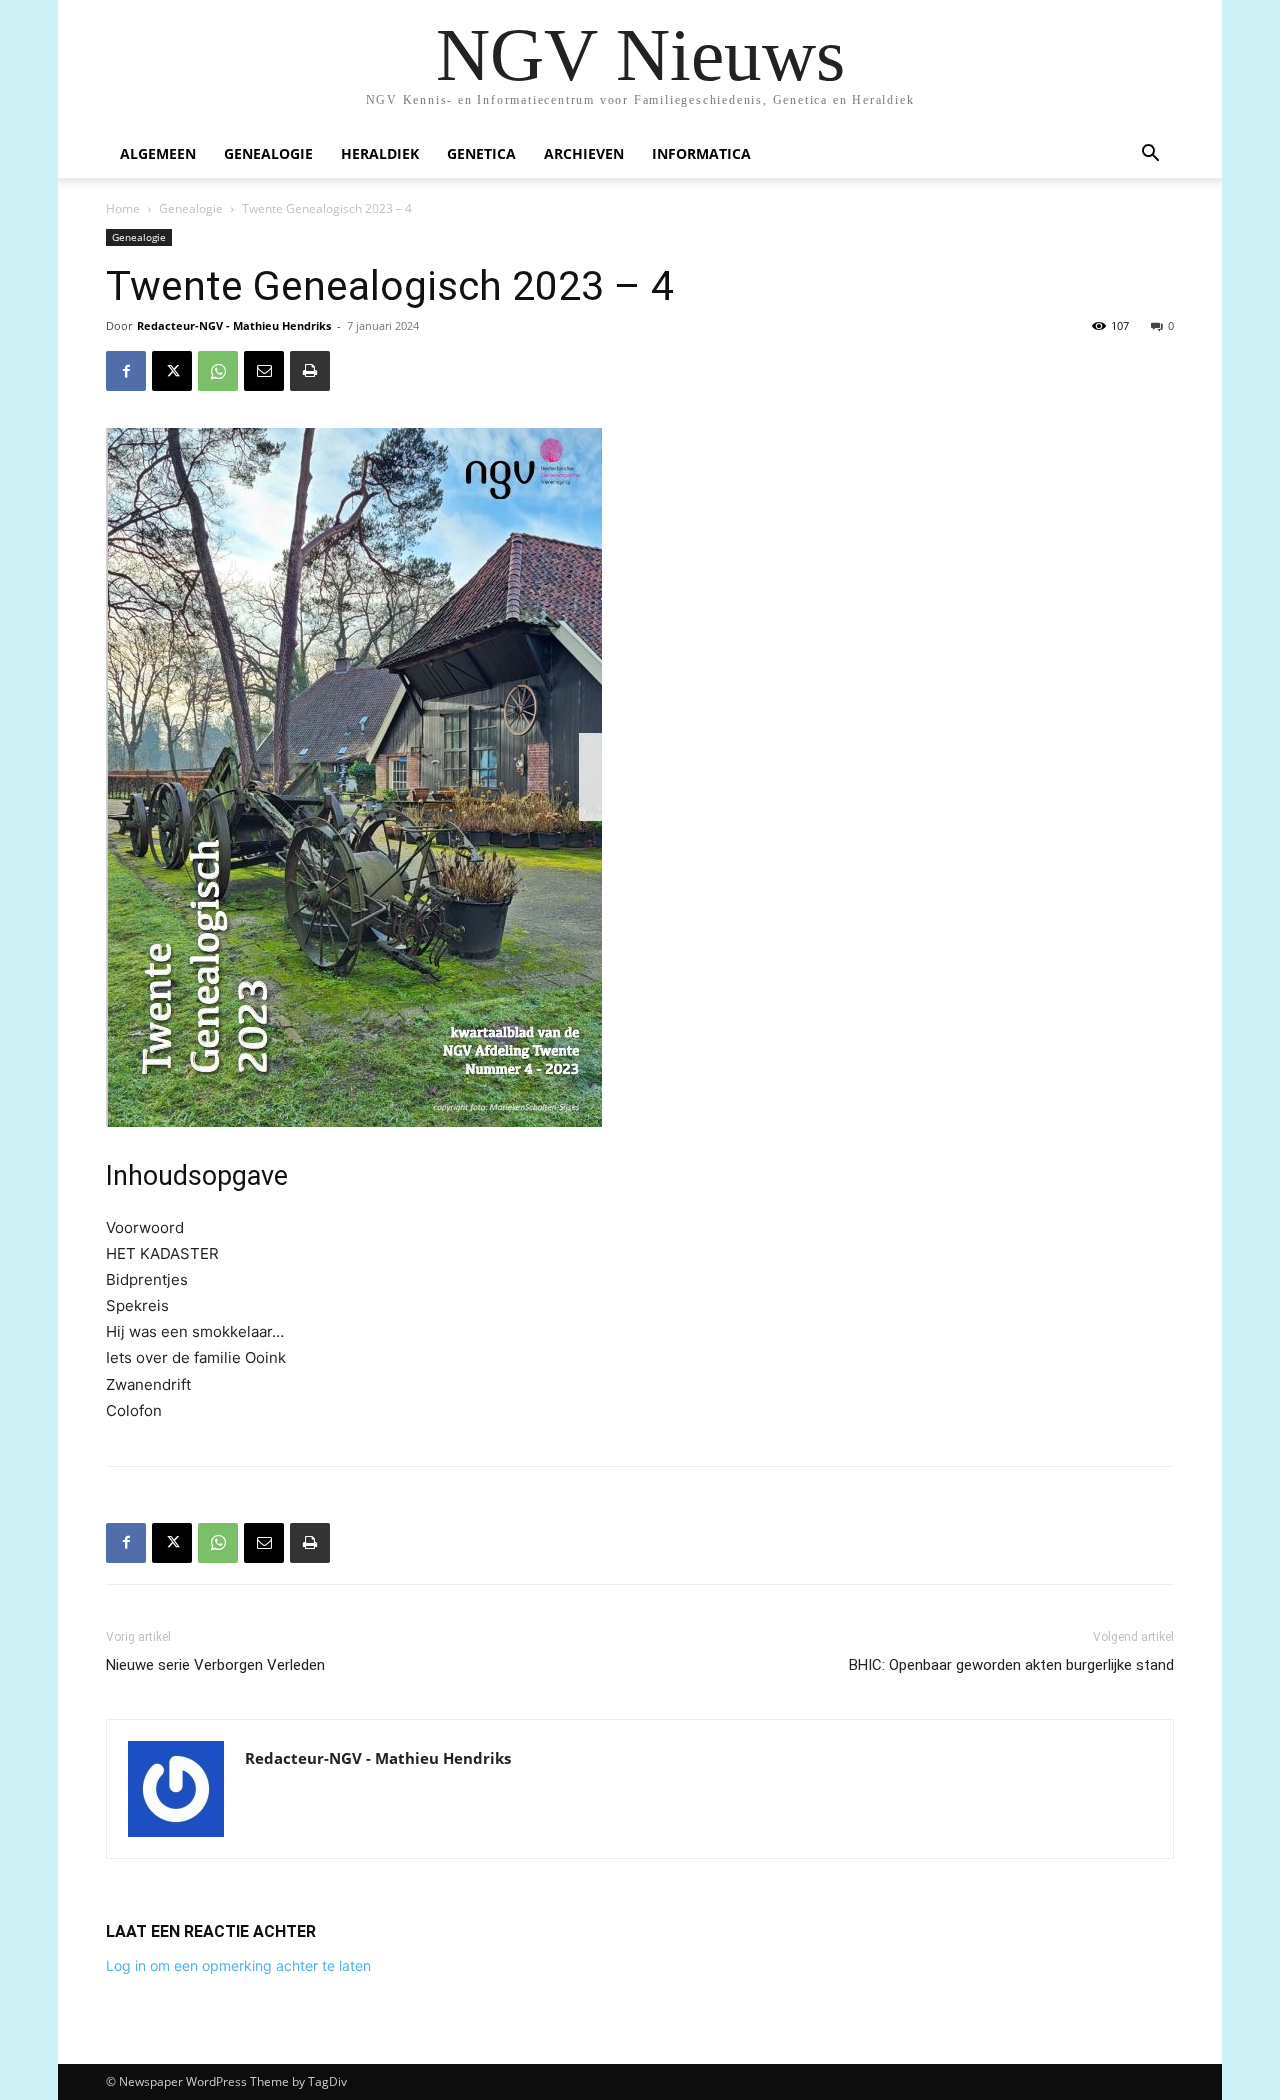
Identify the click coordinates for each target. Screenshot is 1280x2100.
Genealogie (268, 153)
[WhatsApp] (218, 371)
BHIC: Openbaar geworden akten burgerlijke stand (1011, 1665)
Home (123, 208)
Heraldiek (380, 153)
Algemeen (158, 153)
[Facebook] (126, 371)
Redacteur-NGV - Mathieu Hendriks (234, 325)
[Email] (264, 371)
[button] (1150, 155)
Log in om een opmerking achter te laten (238, 1965)
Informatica (701, 153)
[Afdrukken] (310, 371)
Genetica (481, 153)
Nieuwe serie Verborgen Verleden (215, 1665)
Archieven (584, 153)
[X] (172, 371)
